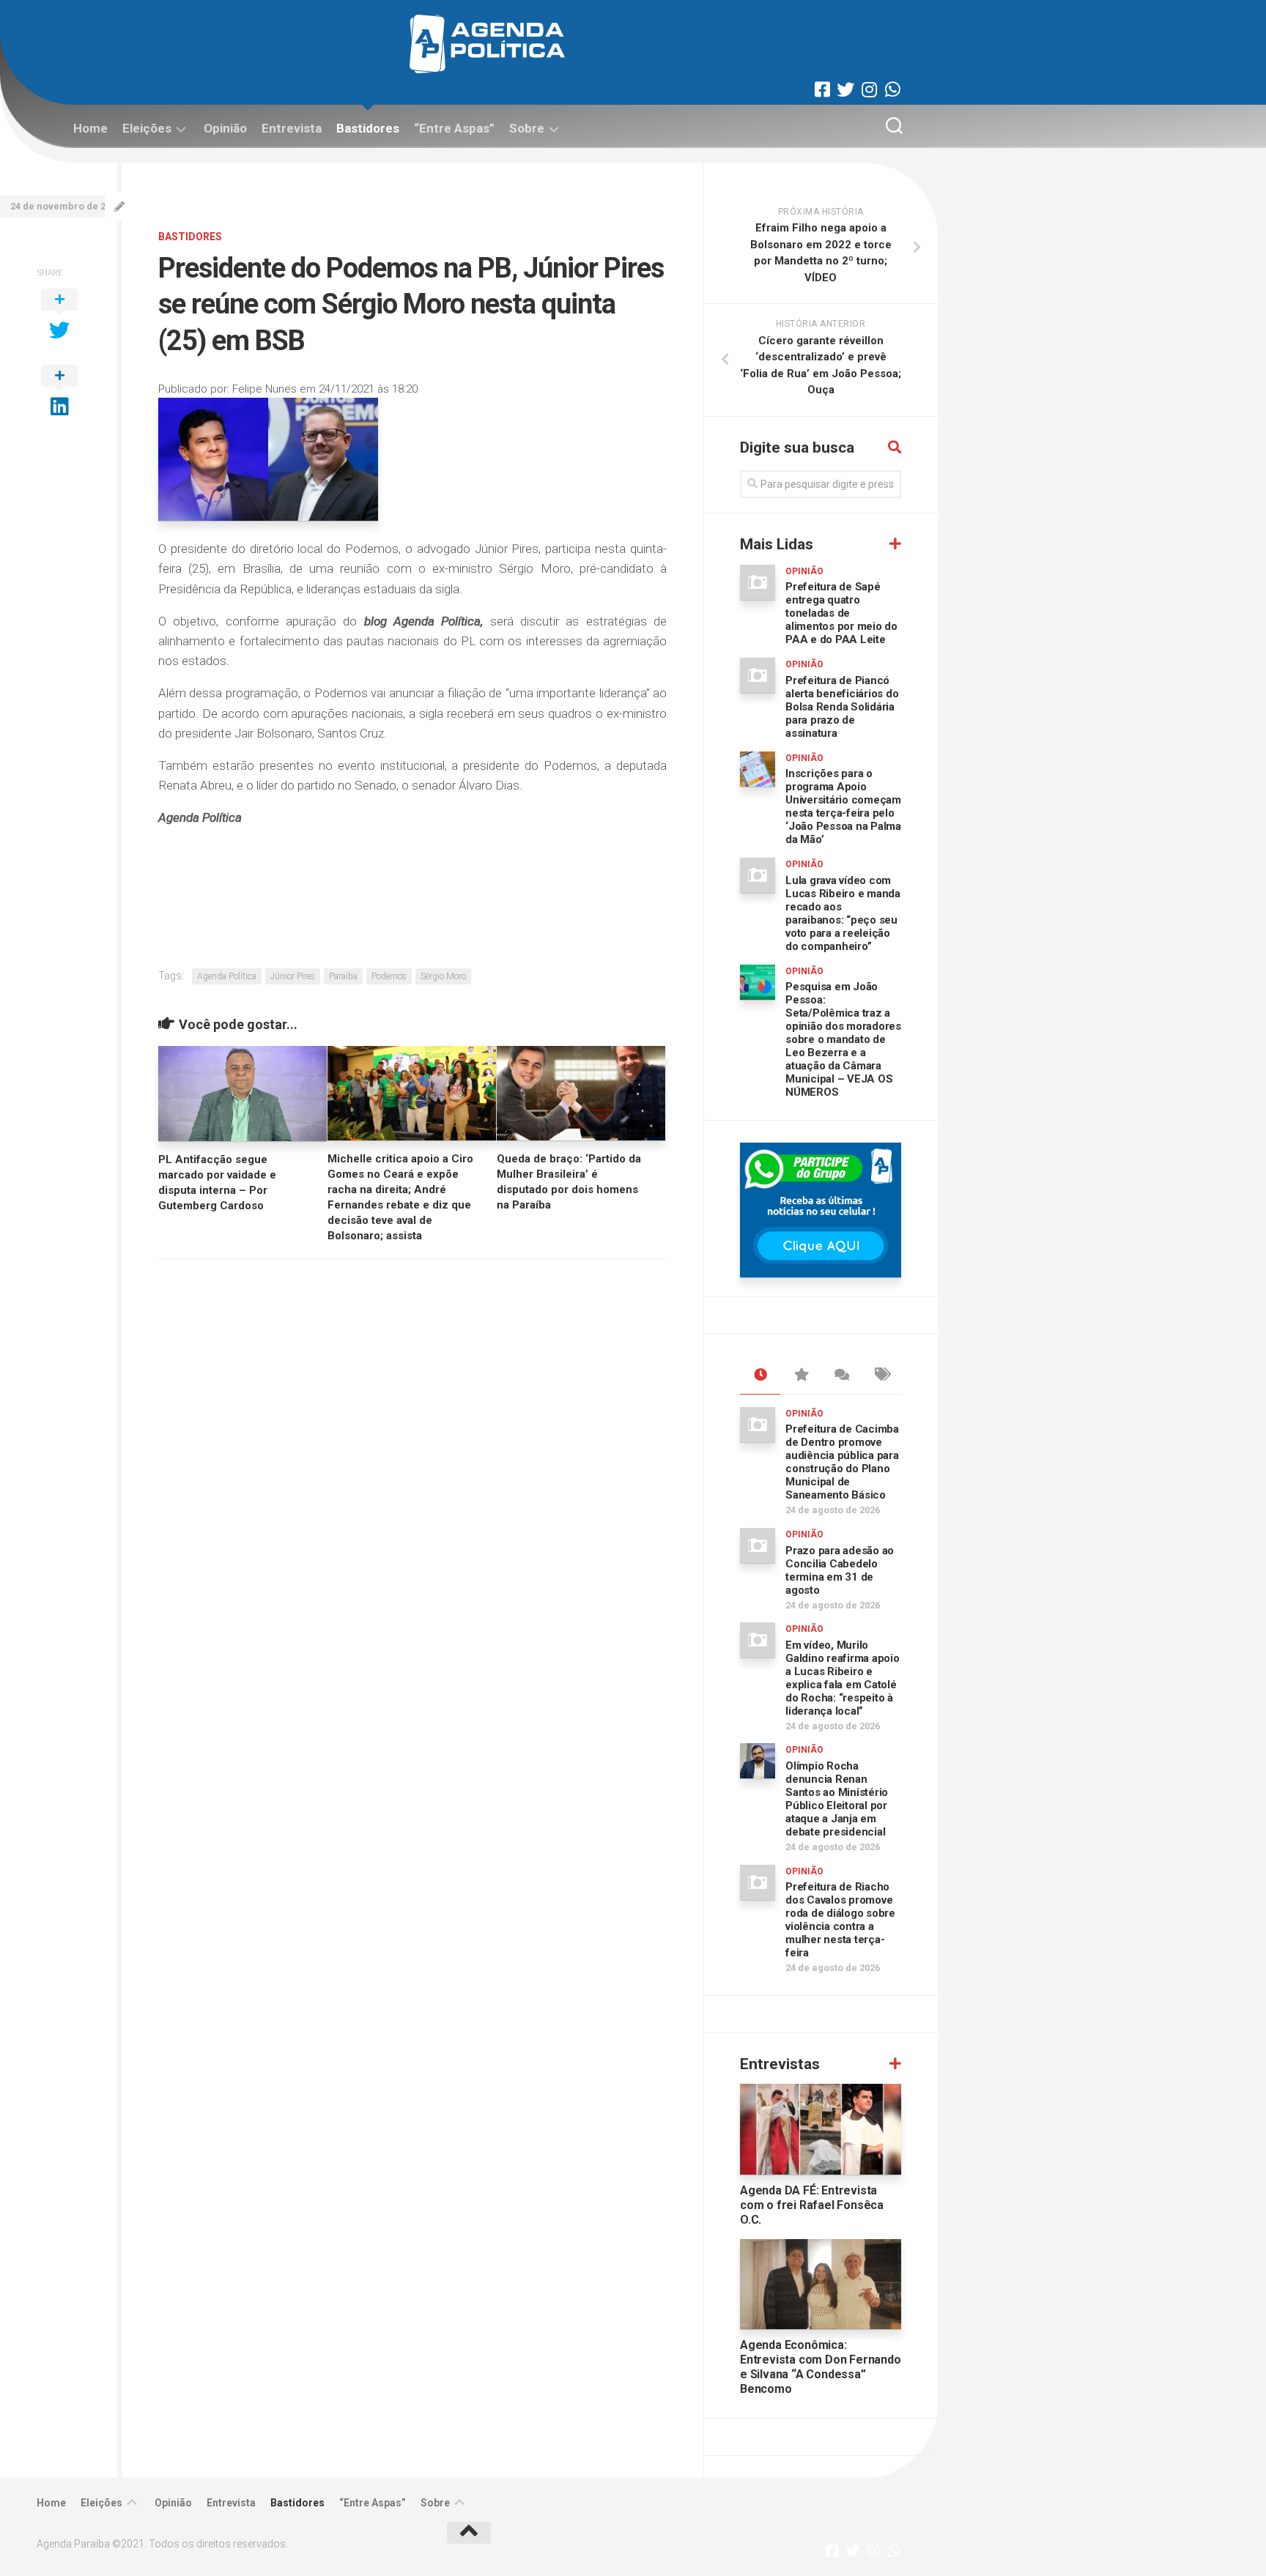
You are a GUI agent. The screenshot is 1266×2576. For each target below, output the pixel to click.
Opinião (225, 128)
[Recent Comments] (841, 1376)
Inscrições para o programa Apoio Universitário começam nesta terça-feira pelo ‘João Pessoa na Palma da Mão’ (843, 806)
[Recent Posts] (760, 1376)
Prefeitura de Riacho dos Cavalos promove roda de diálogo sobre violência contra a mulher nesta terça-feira (840, 1920)
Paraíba (343, 976)
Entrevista (292, 128)
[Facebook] (822, 89)
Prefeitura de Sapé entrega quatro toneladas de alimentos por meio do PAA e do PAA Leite (841, 613)
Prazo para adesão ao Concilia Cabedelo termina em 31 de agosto (840, 1570)
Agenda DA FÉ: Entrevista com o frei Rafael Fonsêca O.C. (812, 2205)
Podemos (389, 976)
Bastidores (368, 128)
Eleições (147, 128)
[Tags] (881, 1376)
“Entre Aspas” (454, 128)
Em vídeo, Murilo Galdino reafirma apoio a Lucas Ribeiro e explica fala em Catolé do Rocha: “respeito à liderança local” (843, 1678)
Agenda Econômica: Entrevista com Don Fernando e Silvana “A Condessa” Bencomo (821, 2367)
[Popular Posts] (800, 1376)
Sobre (527, 128)
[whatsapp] (892, 89)
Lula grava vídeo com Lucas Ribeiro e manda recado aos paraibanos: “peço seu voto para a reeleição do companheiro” (843, 913)
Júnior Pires (293, 976)
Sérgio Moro (443, 976)
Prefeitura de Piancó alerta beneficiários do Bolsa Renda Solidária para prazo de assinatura (842, 707)
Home (90, 128)
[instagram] (869, 89)
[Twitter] (845, 89)
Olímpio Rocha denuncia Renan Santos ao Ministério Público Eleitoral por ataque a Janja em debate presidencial (837, 1799)
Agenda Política (227, 976)
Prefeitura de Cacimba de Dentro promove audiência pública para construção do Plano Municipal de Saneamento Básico (842, 1462)
